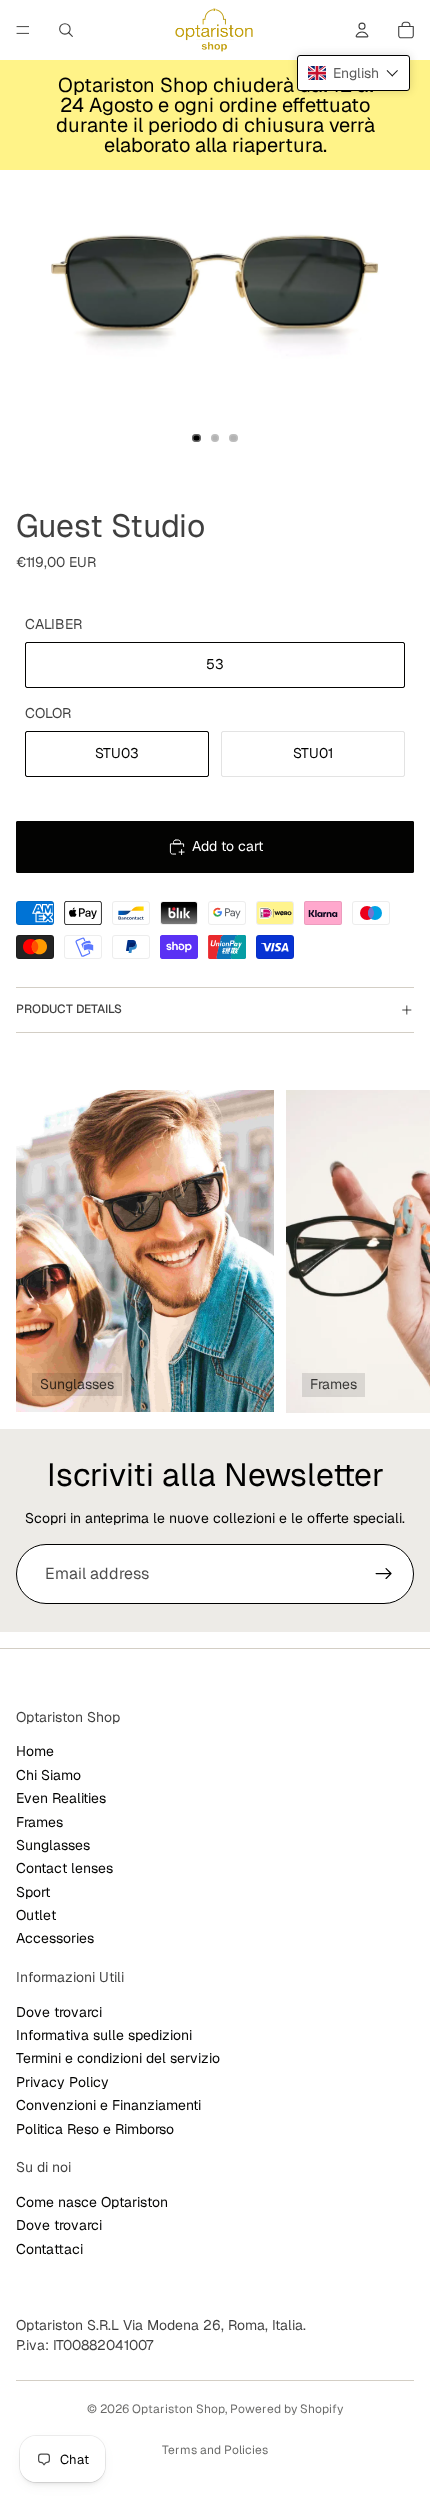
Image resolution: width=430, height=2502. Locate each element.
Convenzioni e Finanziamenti (108, 2105)
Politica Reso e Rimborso (95, 2129)
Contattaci (49, 2249)
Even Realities (61, 1798)
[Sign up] (384, 1574)
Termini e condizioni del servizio (118, 2059)
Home (35, 1752)
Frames (39, 1822)
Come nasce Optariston (92, 2202)
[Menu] (23, 30)
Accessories (55, 1939)
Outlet (36, 1915)
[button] (353, 73)
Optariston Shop (178, 2409)
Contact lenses (64, 1868)
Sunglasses (53, 1845)
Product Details (69, 1009)
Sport (33, 1892)
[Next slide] (392, 1251)
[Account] (362, 30)
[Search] (66, 30)
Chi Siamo (48, 1775)
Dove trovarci (59, 2012)
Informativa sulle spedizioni (104, 2035)
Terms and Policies (215, 2450)
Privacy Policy (62, 2082)
